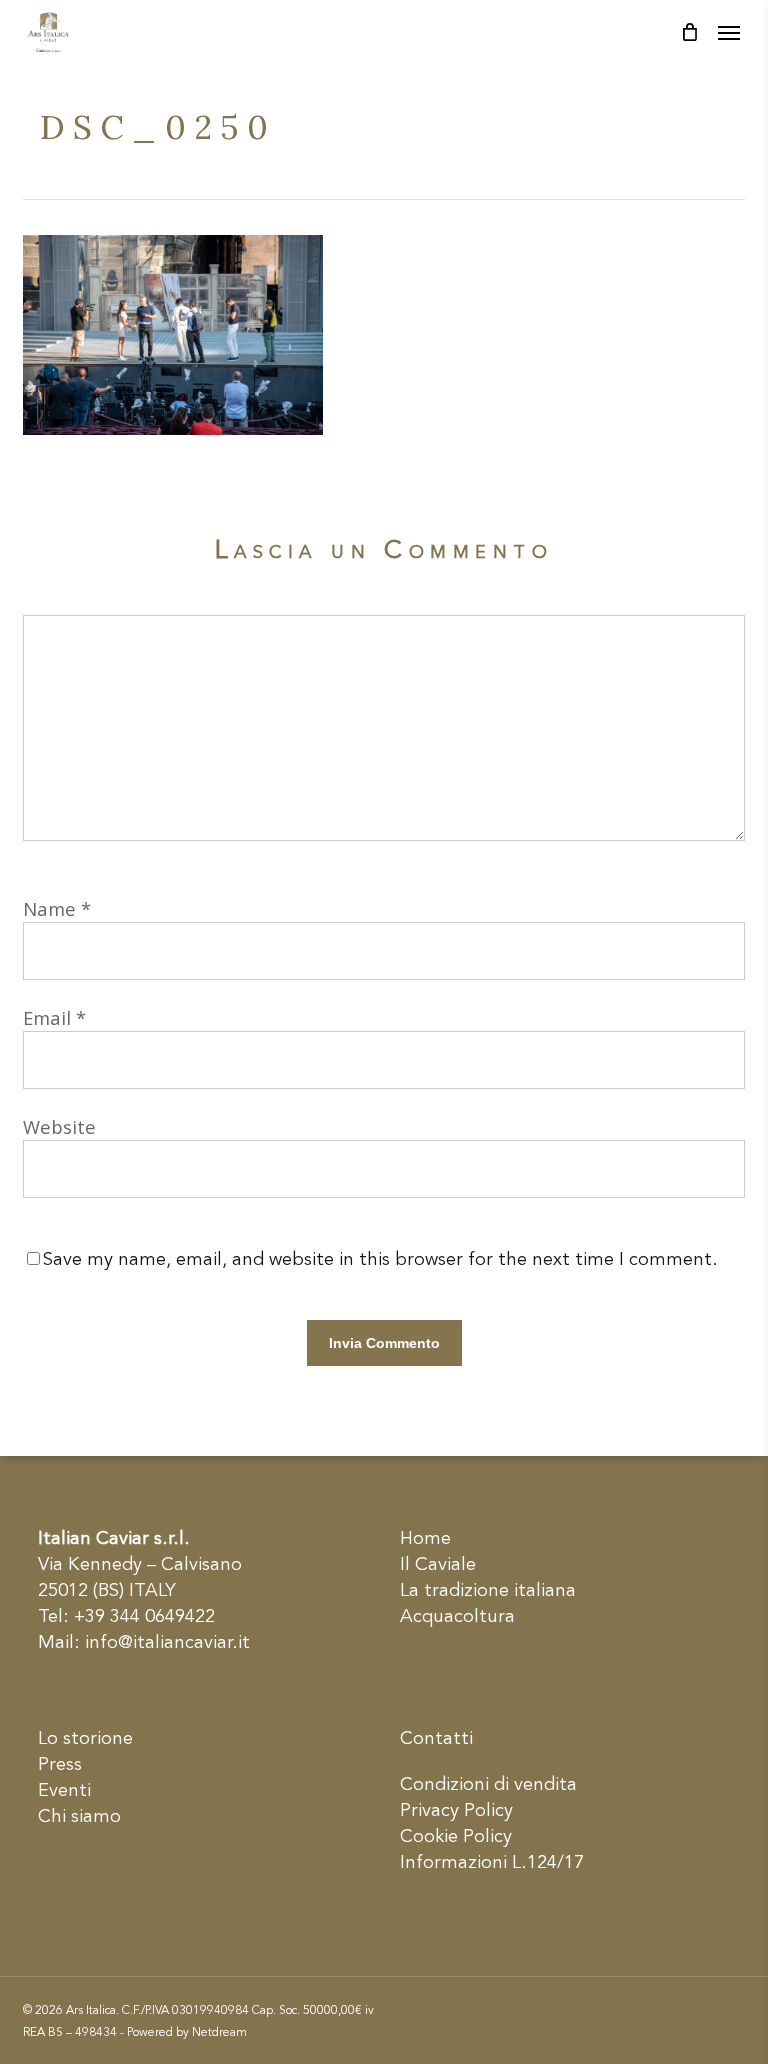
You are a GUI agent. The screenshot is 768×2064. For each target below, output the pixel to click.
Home (425, 1539)
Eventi (64, 1791)
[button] (729, 32)
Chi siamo (79, 1817)
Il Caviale (438, 1565)
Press (60, 1765)
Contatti (436, 1739)
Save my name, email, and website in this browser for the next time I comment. (380, 1260)
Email (54, 1017)
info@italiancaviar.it (167, 1643)
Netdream (219, 2033)
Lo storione (85, 1739)
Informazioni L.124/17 (492, 1863)
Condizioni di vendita (488, 1785)
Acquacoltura (457, 1617)
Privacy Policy (456, 1811)
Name (57, 908)
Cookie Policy (456, 1837)
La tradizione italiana (488, 1591)
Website (59, 1126)
